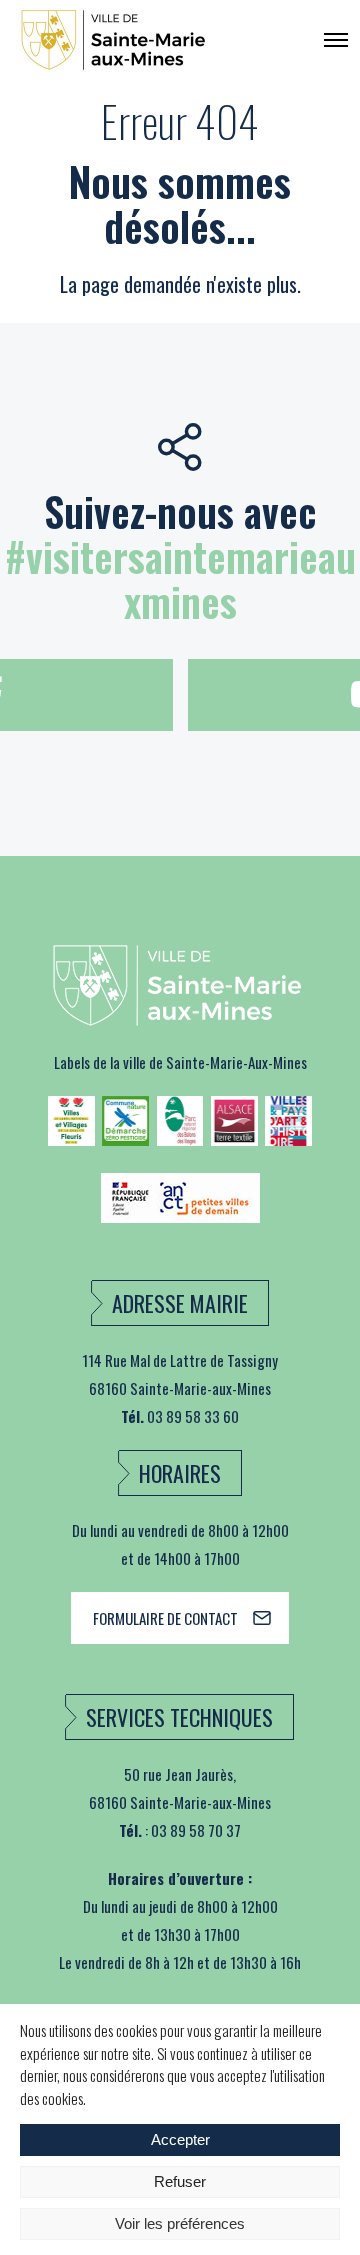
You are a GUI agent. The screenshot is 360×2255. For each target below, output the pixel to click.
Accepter (180, 2139)
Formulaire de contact (165, 1618)
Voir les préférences (180, 2223)
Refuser (180, 2181)
